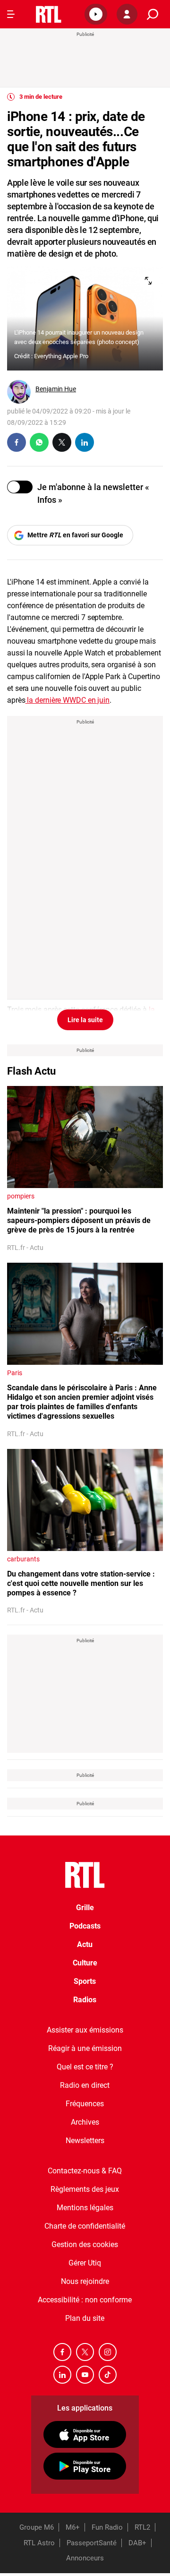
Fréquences (85, 2104)
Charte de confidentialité (85, 2226)
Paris (15, 1373)
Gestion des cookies (85, 2244)
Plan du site (85, 2318)
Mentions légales (85, 2208)
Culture (85, 1963)
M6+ (73, 2527)
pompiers (21, 1196)
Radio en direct (85, 2085)
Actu (85, 1944)
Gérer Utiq (85, 2263)
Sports (85, 1981)
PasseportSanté (92, 2543)
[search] (153, 14)
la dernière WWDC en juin (68, 700)
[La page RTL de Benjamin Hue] (19, 392)
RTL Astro (39, 2543)
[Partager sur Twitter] (62, 442)
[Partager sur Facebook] (17, 442)
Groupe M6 (37, 2527)
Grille (85, 1908)
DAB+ (137, 2543)
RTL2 (142, 2527)
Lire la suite (85, 1020)
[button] (96, 14)
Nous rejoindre (85, 2281)
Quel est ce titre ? (85, 2067)
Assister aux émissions (85, 2030)
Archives (85, 2122)
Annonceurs (85, 2558)
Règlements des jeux (85, 2189)
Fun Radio (107, 2527)
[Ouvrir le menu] (11, 14)
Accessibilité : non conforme (85, 2300)
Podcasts (85, 1926)
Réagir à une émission (85, 2048)
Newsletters (85, 2141)
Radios (85, 2000)
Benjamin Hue (56, 389)
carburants (23, 1559)
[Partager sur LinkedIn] (85, 442)
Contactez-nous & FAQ (85, 2171)
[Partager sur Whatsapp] (39, 442)
